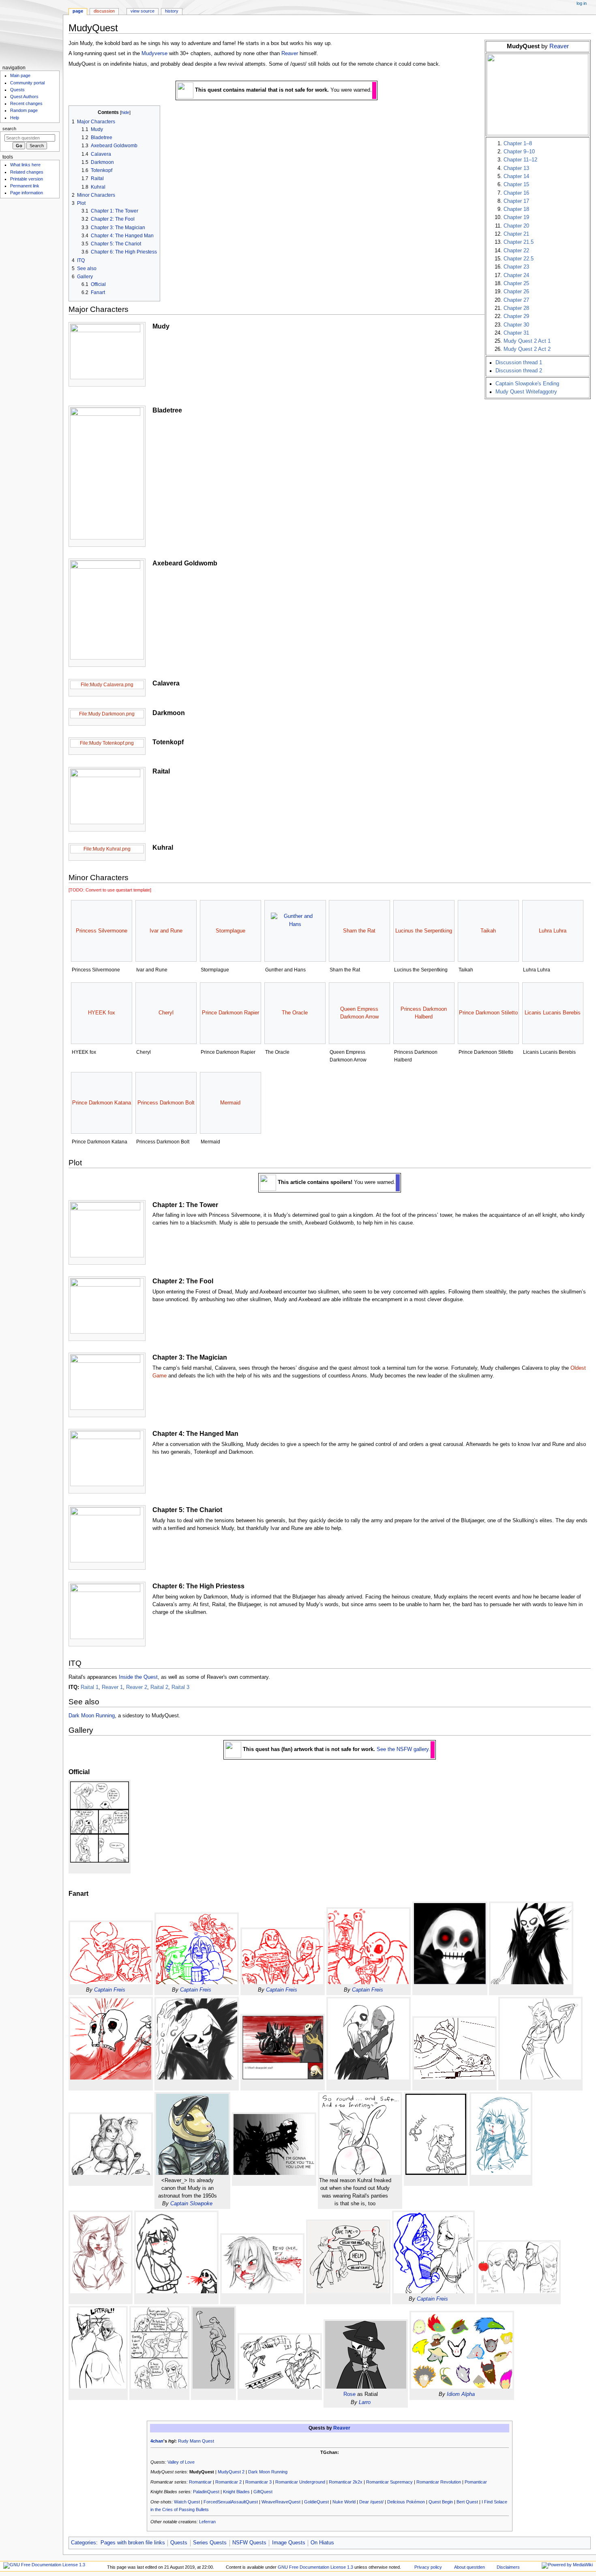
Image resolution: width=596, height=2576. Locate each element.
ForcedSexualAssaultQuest (231, 2502)
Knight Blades (236, 2492)
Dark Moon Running (92, 1716)
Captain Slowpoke (191, 2204)
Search (9, 129)
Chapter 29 (516, 316)
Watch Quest (187, 2502)
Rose (349, 2394)
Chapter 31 (516, 333)
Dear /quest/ (371, 2502)
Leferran (207, 2522)
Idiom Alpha (461, 2394)
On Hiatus (322, 2543)
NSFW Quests (249, 2543)
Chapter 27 (516, 300)
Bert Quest (467, 2502)
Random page (24, 110)
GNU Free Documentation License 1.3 (315, 2567)
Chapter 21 (516, 234)
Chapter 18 (516, 209)
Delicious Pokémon (406, 2502)
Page (78, 11)
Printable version (27, 179)
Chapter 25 (516, 284)
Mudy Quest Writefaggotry (526, 392)
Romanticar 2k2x (346, 2482)
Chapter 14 (516, 176)
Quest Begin (441, 2502)
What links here (25, 165)
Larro (365, 2402)
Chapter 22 (516, 251)
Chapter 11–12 (520, 160)
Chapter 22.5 (519, 259)
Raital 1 (90, 1687)
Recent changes (26, 103)
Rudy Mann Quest (196, 2441)
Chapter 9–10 (519, 152)
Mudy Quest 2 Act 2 (527, 349)
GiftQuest (263, 2492)
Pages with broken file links (133, 2543)
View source (143, 11)
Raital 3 (180, 1687)
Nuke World (344, 2502)
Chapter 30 (516, 325)
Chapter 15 (516, 185)
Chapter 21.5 (519, 242)
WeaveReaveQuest (281, 2502)
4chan (157, 2441)
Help (15, 118)
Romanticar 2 (228, 2482)
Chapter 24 (516, 275)
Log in (582, 3)
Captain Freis (110, 1990)
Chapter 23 (516, 267)
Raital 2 (159, 1687)
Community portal (27, 83)
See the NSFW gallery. (403, 1750)
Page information (27, 193)
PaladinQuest (206, 2492)
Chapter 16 (516, 193)
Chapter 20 (516, 226)
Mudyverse (154, 54)
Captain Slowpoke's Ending (527, 384)
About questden (470, 2567)
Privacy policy (428, 2567)
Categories (84, 2543)
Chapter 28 (516, 308)
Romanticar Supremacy (389, 2482)
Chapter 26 (516, 292)
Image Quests (289, 2543)
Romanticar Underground (300, 2482)
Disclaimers (508, 2567)
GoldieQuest (316, 2502)
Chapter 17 (516, 201)
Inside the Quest (138, 1677)
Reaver (559, 46)
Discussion (104, 11)
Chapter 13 (516, 168)
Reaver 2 (137, 1687)
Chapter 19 (516, 217)
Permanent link (25, 186)
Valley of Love (181, 2462)
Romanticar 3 (258, 2482)
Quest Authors (24, 97)
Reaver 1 (112, 1687)
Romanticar (200, 2482)
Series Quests (210, 2543)
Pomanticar (476, 2482)
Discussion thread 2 (519, 371)
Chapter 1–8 (518, 144)
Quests (179, 2543)
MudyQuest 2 (231, 2472)
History (172, 11)
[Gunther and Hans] (295, 931)
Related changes (27, 172)
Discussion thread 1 (519, 363)
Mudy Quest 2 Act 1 (527, 341)
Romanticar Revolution (439, 2482)
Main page (20, 75)
